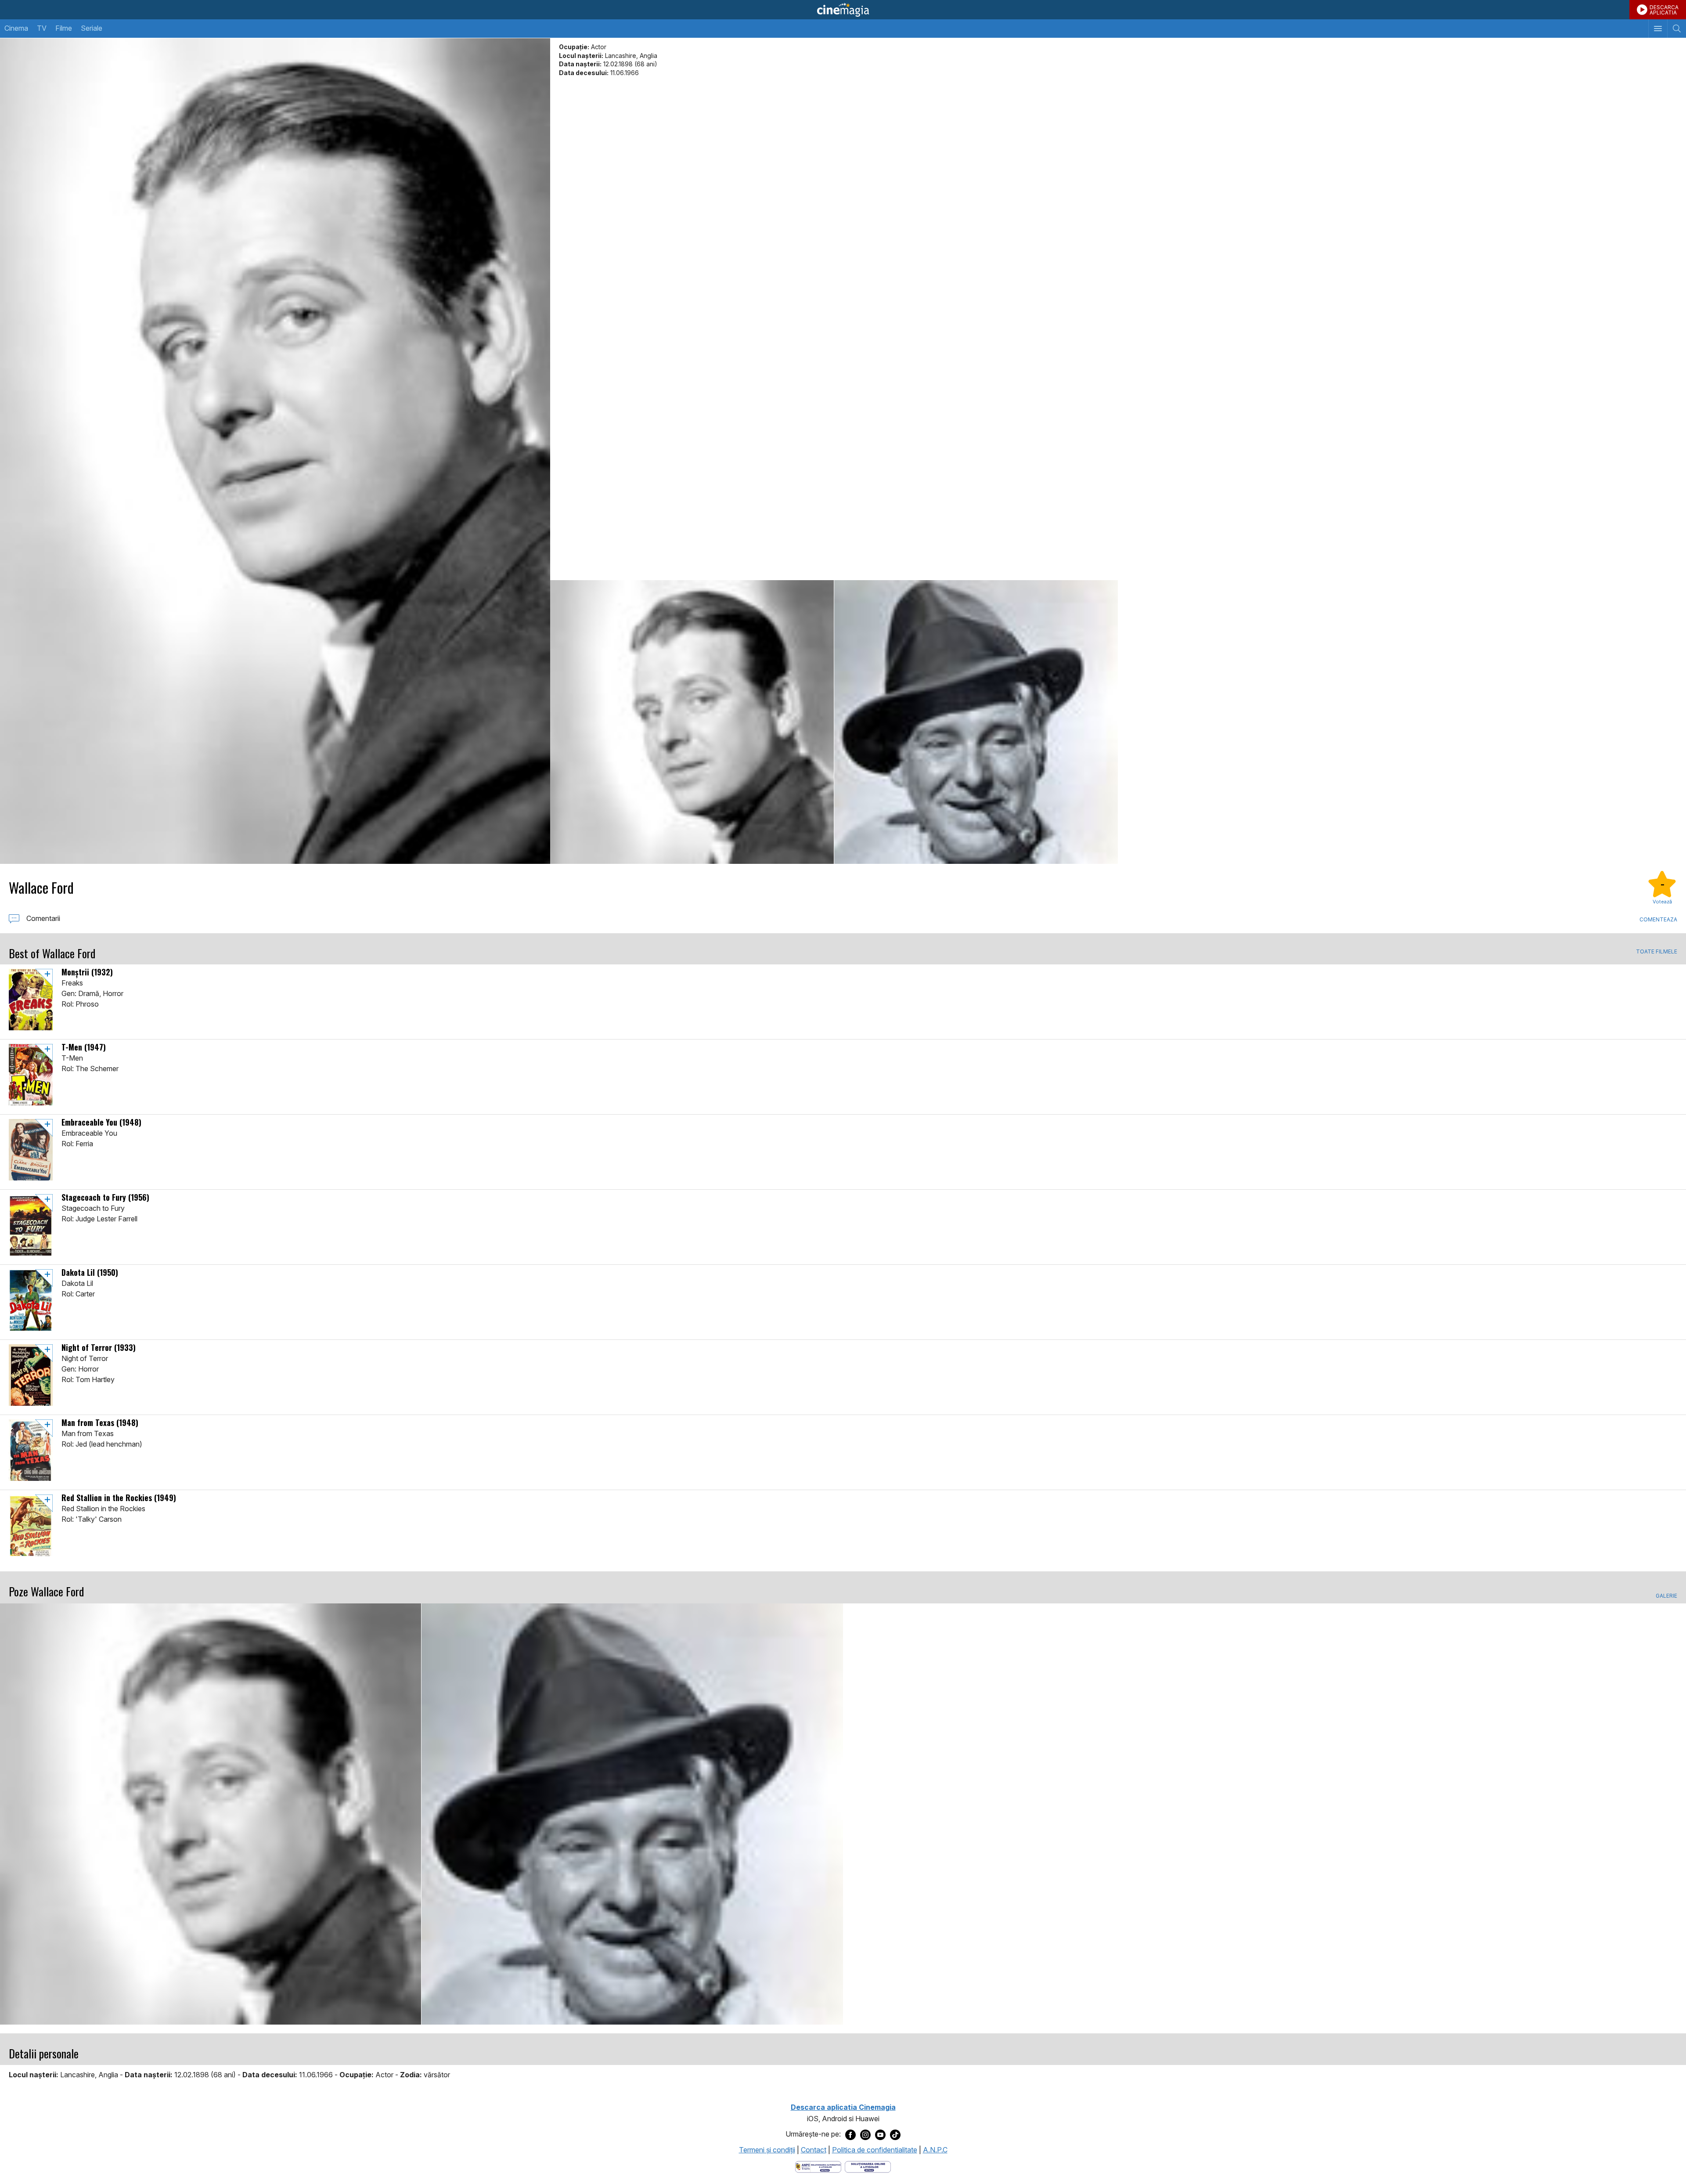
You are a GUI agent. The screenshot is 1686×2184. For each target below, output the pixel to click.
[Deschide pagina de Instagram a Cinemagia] (865, 2134)
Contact (814, 2150)
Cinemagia (843, 10)
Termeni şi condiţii (767, 2150)
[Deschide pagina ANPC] (818, 2166)
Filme (64, 28)
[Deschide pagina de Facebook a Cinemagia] (850, 2134)
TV (42, 28)
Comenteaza (1658, 919)
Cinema (16, 28)
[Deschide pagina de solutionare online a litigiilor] (868, 2166)
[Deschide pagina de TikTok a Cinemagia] (895, 2134)
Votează (1662, 902)
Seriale (92, 28)
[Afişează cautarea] (1677, 29)
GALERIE (1666, 1596)
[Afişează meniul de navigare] (1658, 29)
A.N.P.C (935, 2150)
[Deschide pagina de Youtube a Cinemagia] (880, 2134)
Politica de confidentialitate (875, 2150)
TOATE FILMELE (1657, 952)
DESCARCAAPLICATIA (1664, 10)
